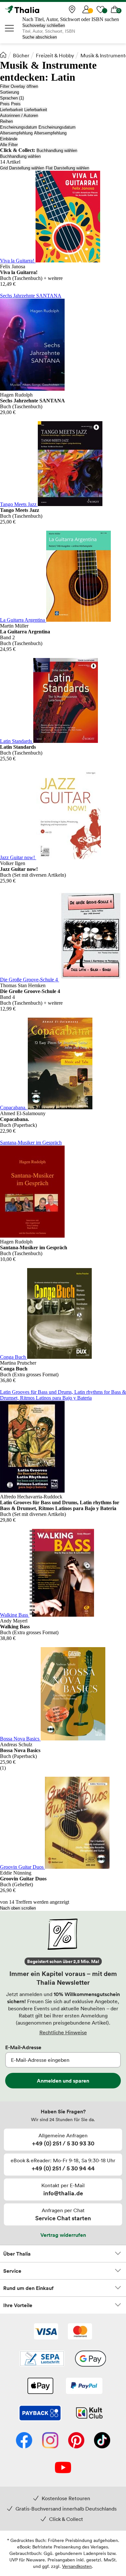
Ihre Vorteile (18, 2305)
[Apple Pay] (40, 2386)
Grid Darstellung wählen (22, 168)
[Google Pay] (90, 2359)
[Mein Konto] (86, 9)
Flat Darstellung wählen (67, 168)
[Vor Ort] (72, 9)
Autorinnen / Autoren (19, 116)
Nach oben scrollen (18, 1908)
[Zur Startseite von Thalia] (37, 9)
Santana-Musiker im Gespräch (31, 1143)
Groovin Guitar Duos (22, 1867)
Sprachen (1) (12, 98)
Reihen (6, 121)
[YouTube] (63, 2468)
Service (12, 2271)
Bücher (21, 55)
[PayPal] (84, 2386)
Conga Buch (14, 1357)
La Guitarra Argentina (23, 620)
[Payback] (40, 2414)
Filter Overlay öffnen (19, 86)
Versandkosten (77, 2566)
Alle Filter (9, 145)
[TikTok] (102, 2441)
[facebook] (24, 2441)
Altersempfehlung (16, 133)
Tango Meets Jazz (19, 504)
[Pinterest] (76, 2441)
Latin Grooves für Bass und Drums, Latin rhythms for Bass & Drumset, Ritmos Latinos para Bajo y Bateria (63, 1395)
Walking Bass (15, 1615)
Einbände (9, 139)
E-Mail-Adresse (23, 2047)
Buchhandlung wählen (57, 150)
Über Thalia (17, 2254)
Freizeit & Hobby (55, 55)
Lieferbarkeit (11, 110)
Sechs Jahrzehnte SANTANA (31, 296)
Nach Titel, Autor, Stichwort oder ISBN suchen (71, 19)
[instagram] (50, 2441)
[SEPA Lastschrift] (42, 2359)
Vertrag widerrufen (63, 2235)
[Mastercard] (80, 2332)
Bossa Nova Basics (20, 1739)
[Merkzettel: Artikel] (100, 9)
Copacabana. (14, 1108)
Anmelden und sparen (63, 2081)
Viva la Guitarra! (18, 261)
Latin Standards (17, 741)
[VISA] (46, 2332)
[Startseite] (3, 55)
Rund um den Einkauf (28, 2288)
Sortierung (10, 92)
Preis (5, 104)
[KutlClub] (89, 2414)
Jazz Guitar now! (18, 857)
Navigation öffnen (10, 28)
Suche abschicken (40, 37)
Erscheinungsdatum (19, 127)
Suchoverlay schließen (44, 25)
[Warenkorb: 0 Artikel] (115, 9)
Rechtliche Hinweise (63, 2032)
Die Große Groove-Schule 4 (30, 980)
